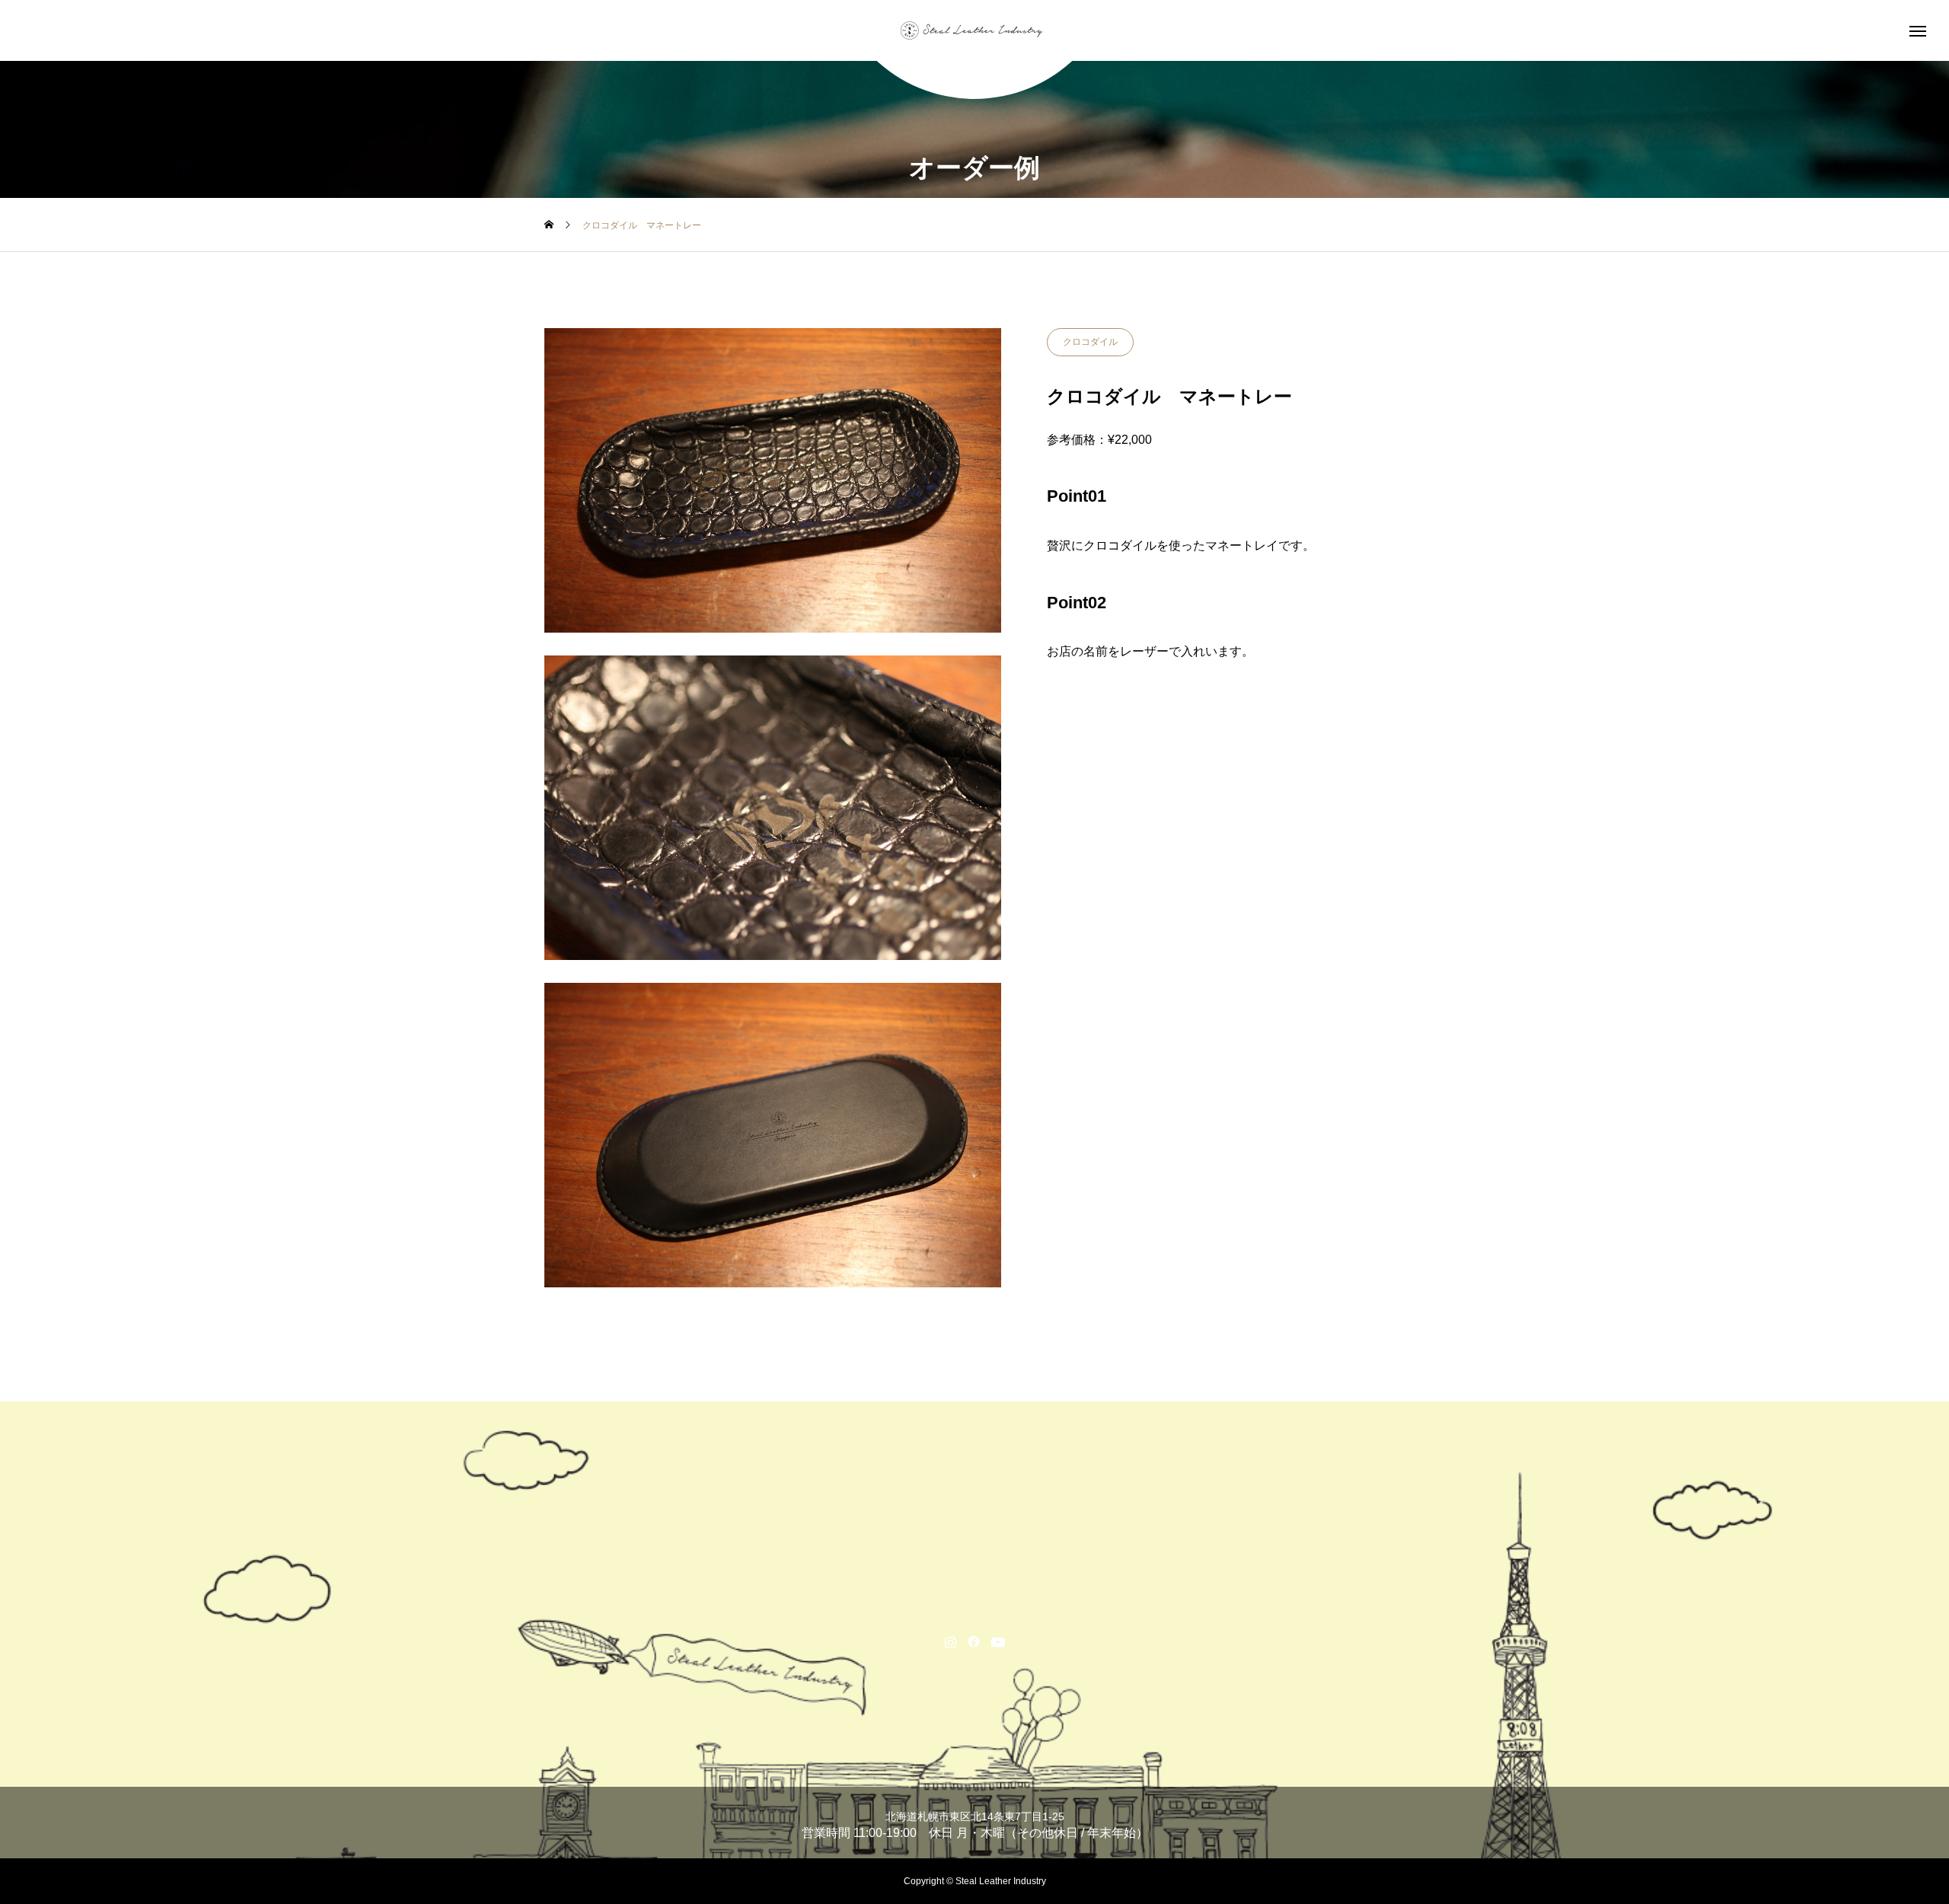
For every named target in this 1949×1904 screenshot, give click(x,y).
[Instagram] (951, 1641)
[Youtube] (998, 1641)
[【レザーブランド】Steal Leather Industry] (974, 30)
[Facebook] (974, 1641)
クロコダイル (1090, 342)
